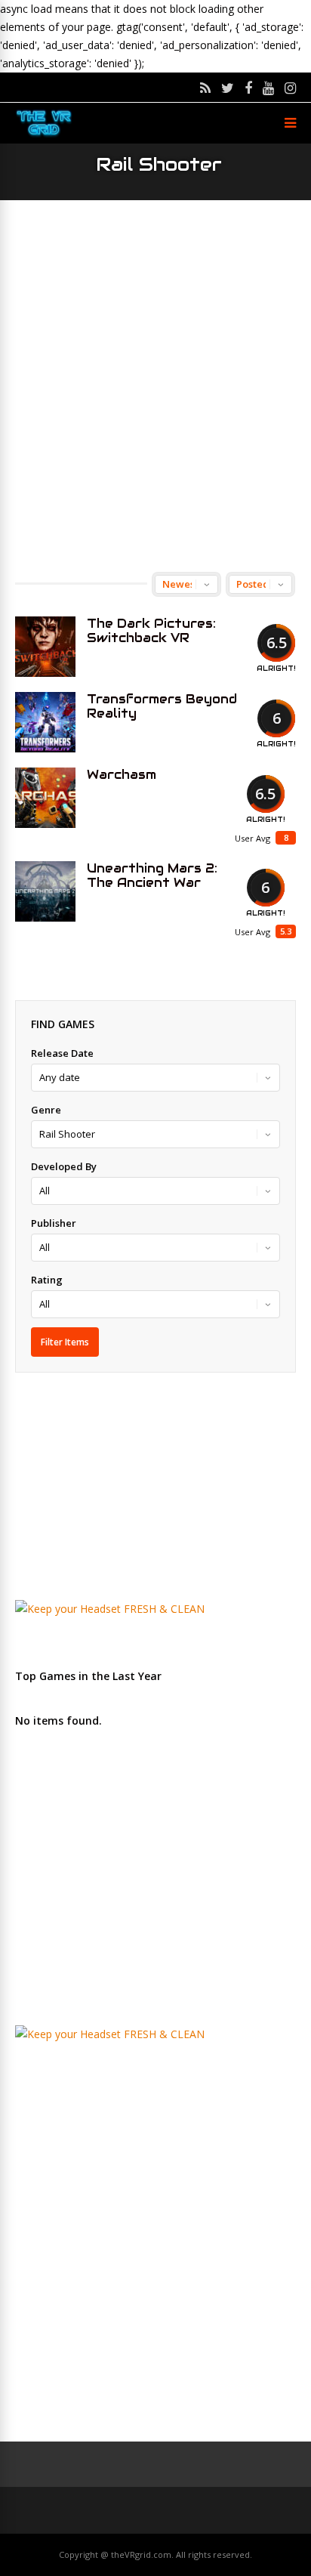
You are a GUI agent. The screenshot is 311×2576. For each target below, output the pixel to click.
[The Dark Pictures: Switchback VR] (45, 647)
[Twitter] (228, 88)
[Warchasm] (45, 798)
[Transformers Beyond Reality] (45, 722)
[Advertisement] (155, 386)
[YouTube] (268, 88)
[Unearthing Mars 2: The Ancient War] (45, 891)
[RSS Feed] (205, 88)
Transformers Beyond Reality (162, 706)
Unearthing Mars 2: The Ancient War (152, 876)
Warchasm (122, 775)
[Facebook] (248, 88)
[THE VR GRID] (44, 135)
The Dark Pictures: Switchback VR (151, 631)
